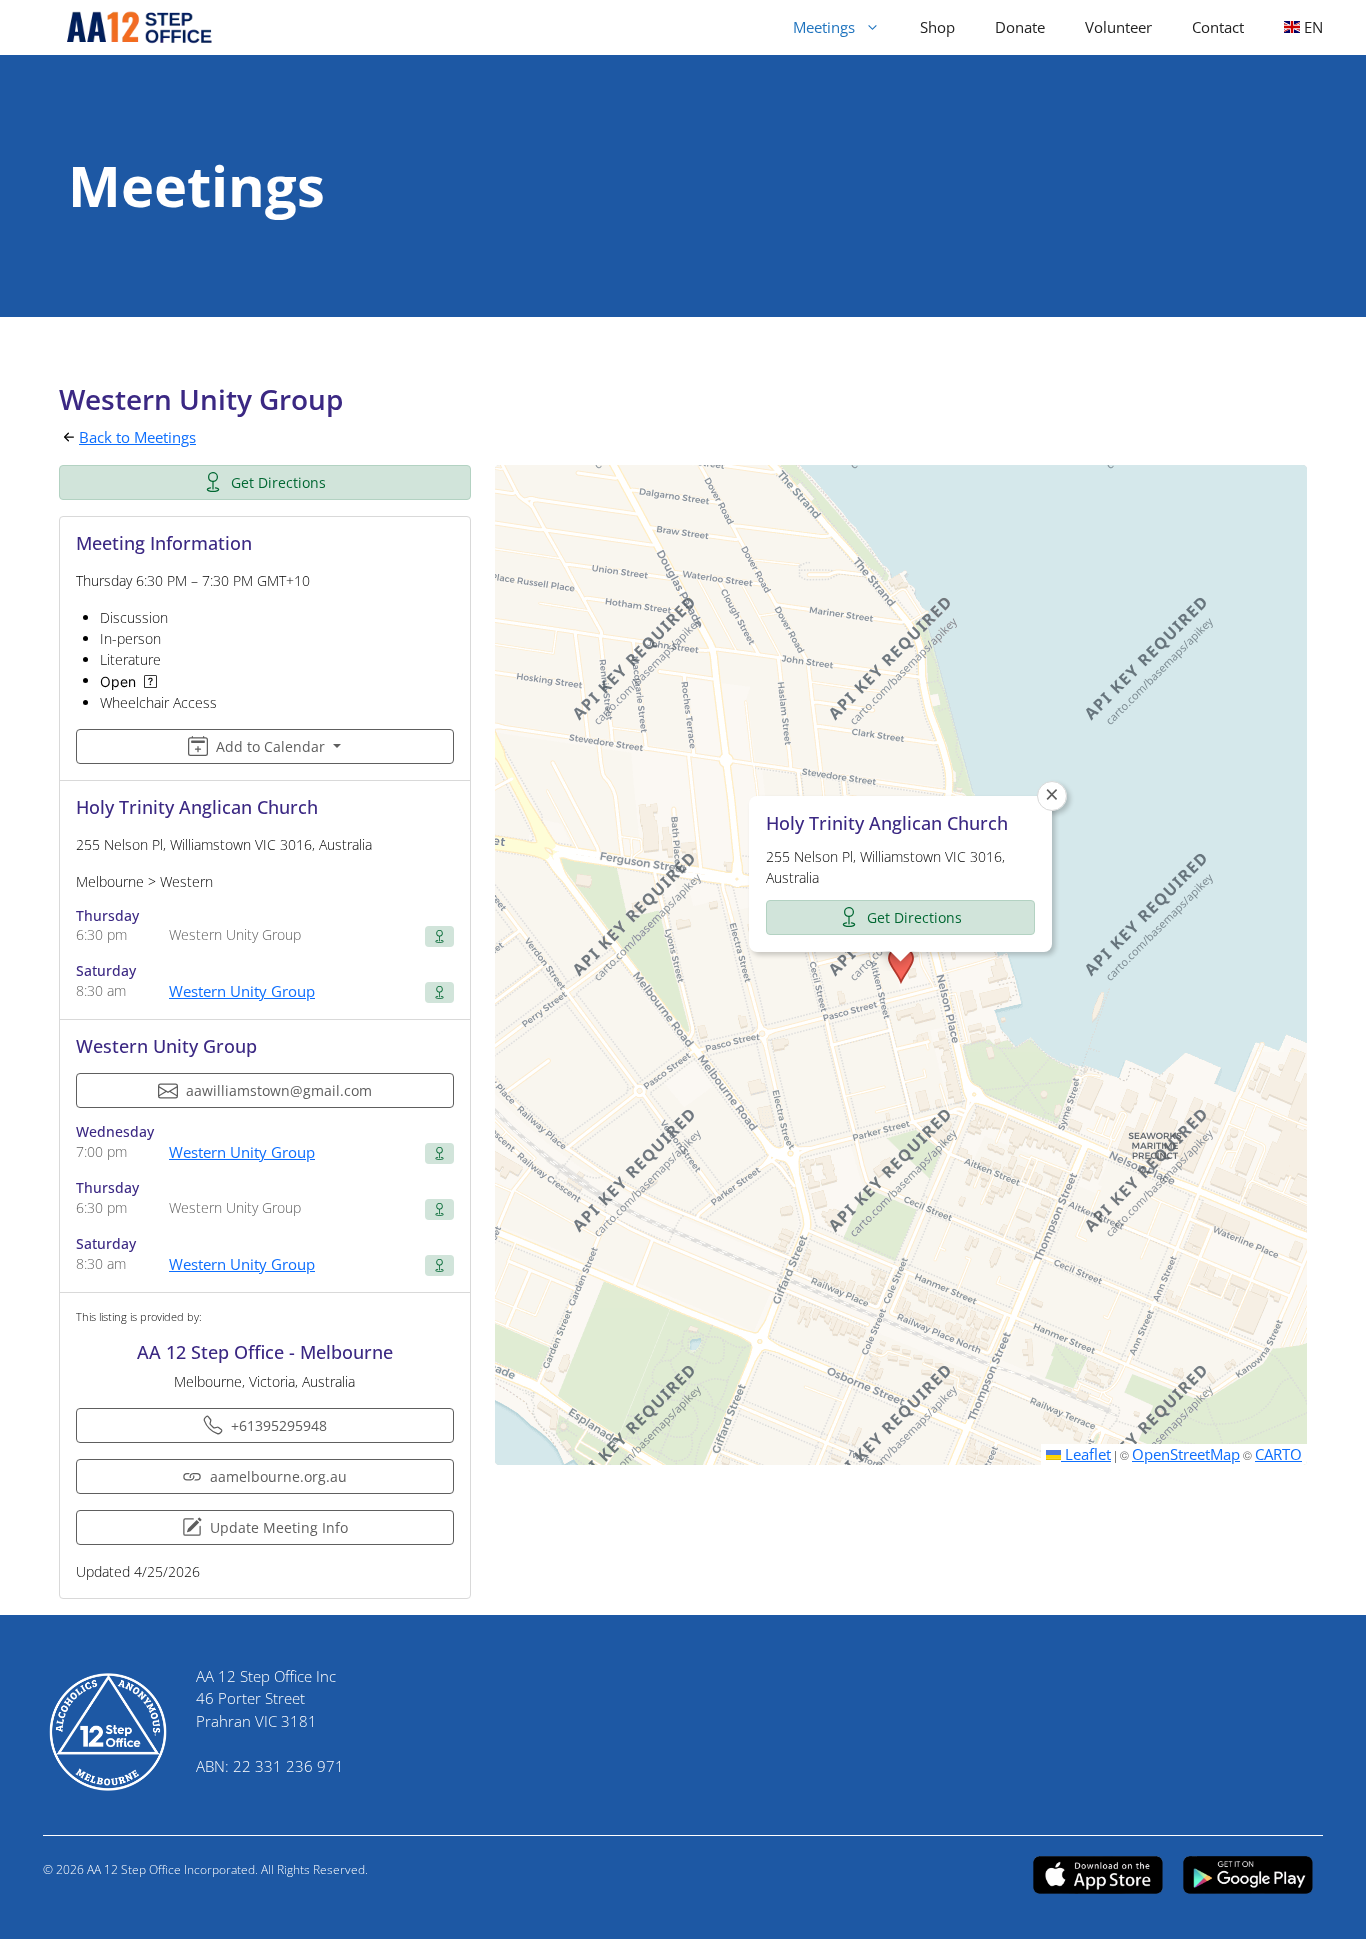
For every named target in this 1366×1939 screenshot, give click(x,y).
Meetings (824, 27)
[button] (901, 965)
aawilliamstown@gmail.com (279, 1090)
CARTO (1278, 1454)
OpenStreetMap (1186, 1454)
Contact (1218, 27)
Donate (1020, 27)
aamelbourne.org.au (278, 1476)
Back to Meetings (137, 437)
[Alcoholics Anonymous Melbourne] (130, 27)
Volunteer (1118, 27)
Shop (937, 27)
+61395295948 (279, 1425)
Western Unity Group (242, 991)
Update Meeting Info (279, 1527)
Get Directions (278, 482)
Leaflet (1086, 1454)
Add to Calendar (270, 746)
